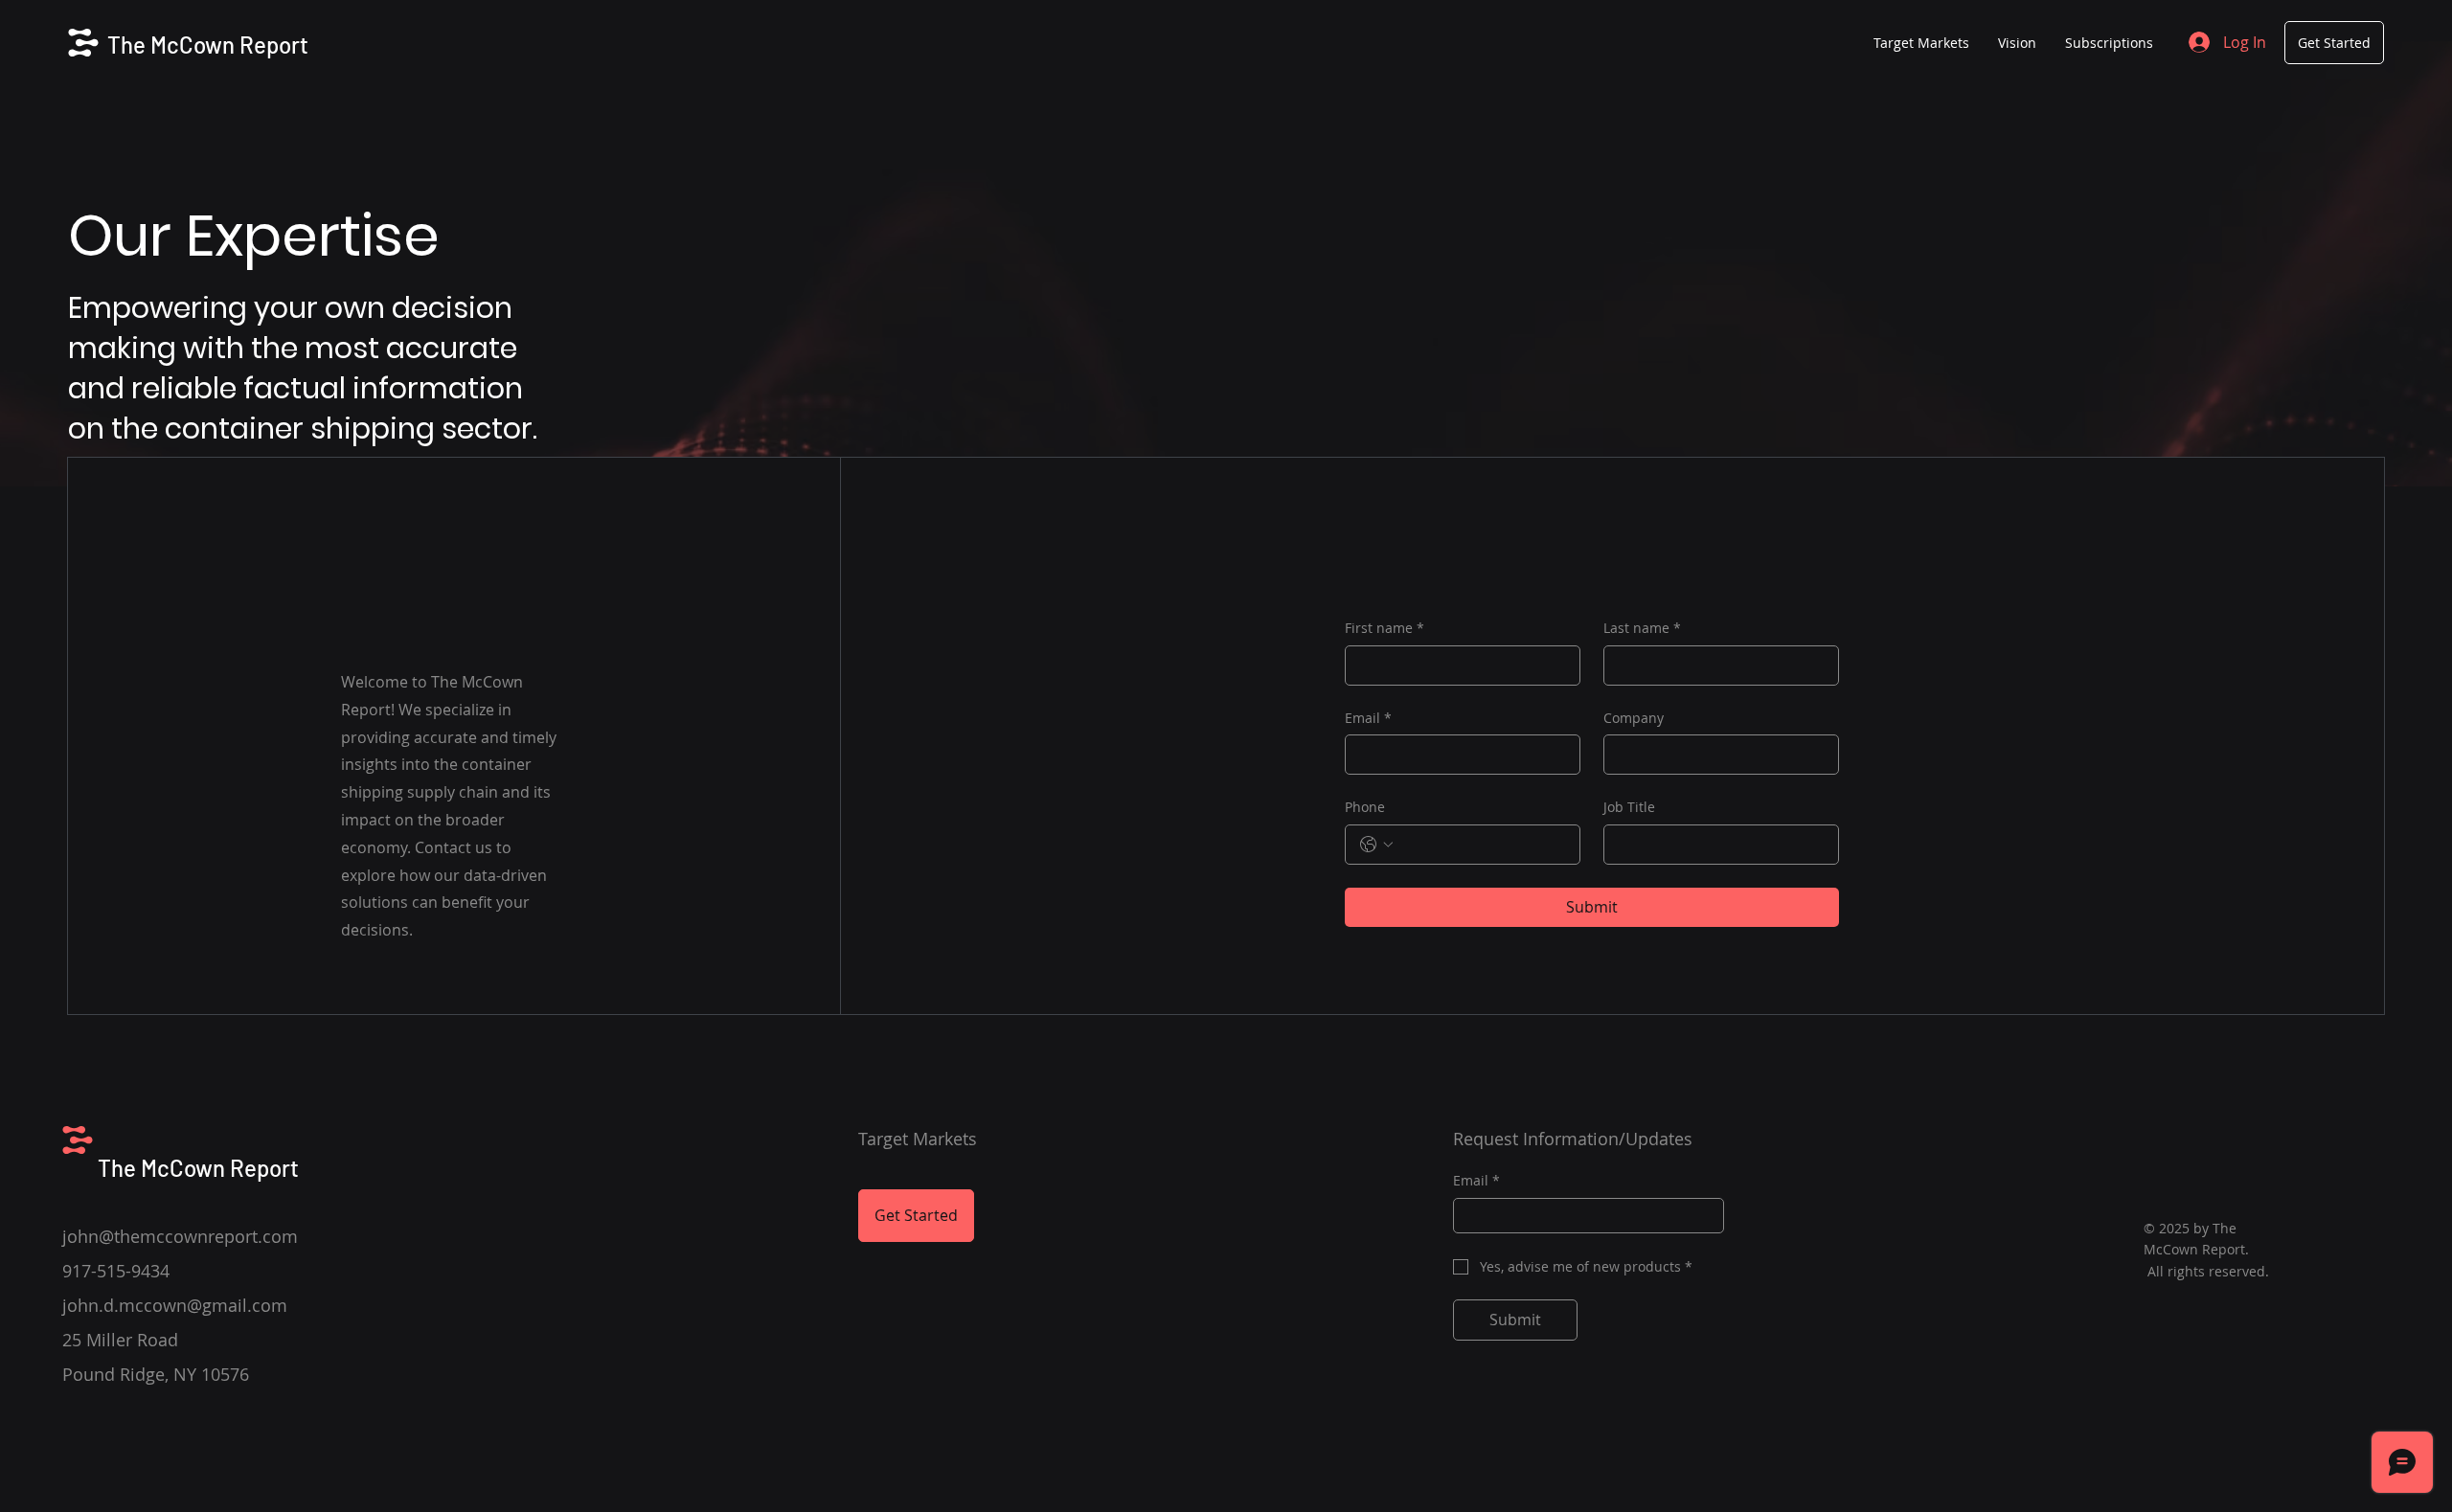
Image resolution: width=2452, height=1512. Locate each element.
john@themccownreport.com (180, 1236)
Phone (1365, 807)
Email (1368, 718)
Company (1634, 718)
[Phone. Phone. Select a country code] (1376, 845)
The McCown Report (208, 45)
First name (1385, 628)
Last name (1642, 628)
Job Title (1629, 807)
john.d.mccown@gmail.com (175, 1305)
